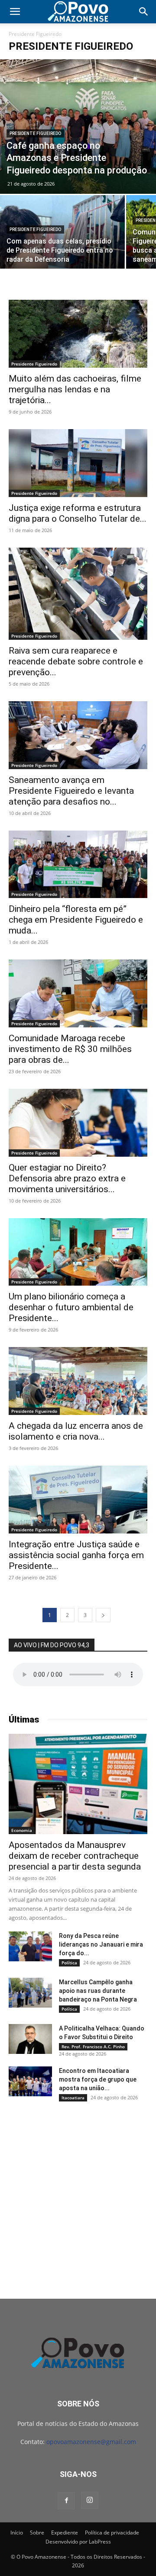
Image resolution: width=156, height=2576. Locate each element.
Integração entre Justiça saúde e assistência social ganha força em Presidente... (76, 1555)
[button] (15, 12)
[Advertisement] (78, 2193)
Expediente (65, 2533)
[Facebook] (66, 2501)
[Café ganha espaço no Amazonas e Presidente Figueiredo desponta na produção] (78, 127)
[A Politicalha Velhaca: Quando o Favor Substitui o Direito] (30, 2039)
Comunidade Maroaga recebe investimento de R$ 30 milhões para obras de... (70, 1049)
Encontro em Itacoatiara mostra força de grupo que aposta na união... (98, 2079)
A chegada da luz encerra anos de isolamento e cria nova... (76, 1431)
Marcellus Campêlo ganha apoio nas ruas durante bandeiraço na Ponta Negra (98, 1991)
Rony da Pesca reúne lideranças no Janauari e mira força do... (101, 1944)
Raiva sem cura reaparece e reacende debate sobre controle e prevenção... (76, 661)
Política (69, 1963)
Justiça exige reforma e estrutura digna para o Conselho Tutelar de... (78, 513)
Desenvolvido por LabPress (78, 2542)
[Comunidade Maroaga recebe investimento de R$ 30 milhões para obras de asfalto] (78, 993)
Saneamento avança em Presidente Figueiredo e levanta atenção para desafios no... (71, 791)
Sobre (37, 2533)
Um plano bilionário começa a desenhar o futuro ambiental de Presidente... (71, 1307)
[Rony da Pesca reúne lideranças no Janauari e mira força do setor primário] (30, 1946)
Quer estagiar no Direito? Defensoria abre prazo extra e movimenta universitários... (67, 1178)
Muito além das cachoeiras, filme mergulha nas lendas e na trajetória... (75, 389)
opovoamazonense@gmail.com (91, 2442)
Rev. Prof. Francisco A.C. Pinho (93, 2047)
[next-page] (103, 1615)
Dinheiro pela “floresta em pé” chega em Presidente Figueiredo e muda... (76, 920)
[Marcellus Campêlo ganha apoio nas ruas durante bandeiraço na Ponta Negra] (30, 1993)
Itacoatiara (73, 2098)
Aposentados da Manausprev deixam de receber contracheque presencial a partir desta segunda (75, 1856)
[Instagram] (90, 2500)
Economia (22, 1830)
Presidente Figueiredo (35, 133)
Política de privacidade (112, 2533)
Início (17, 2533)
